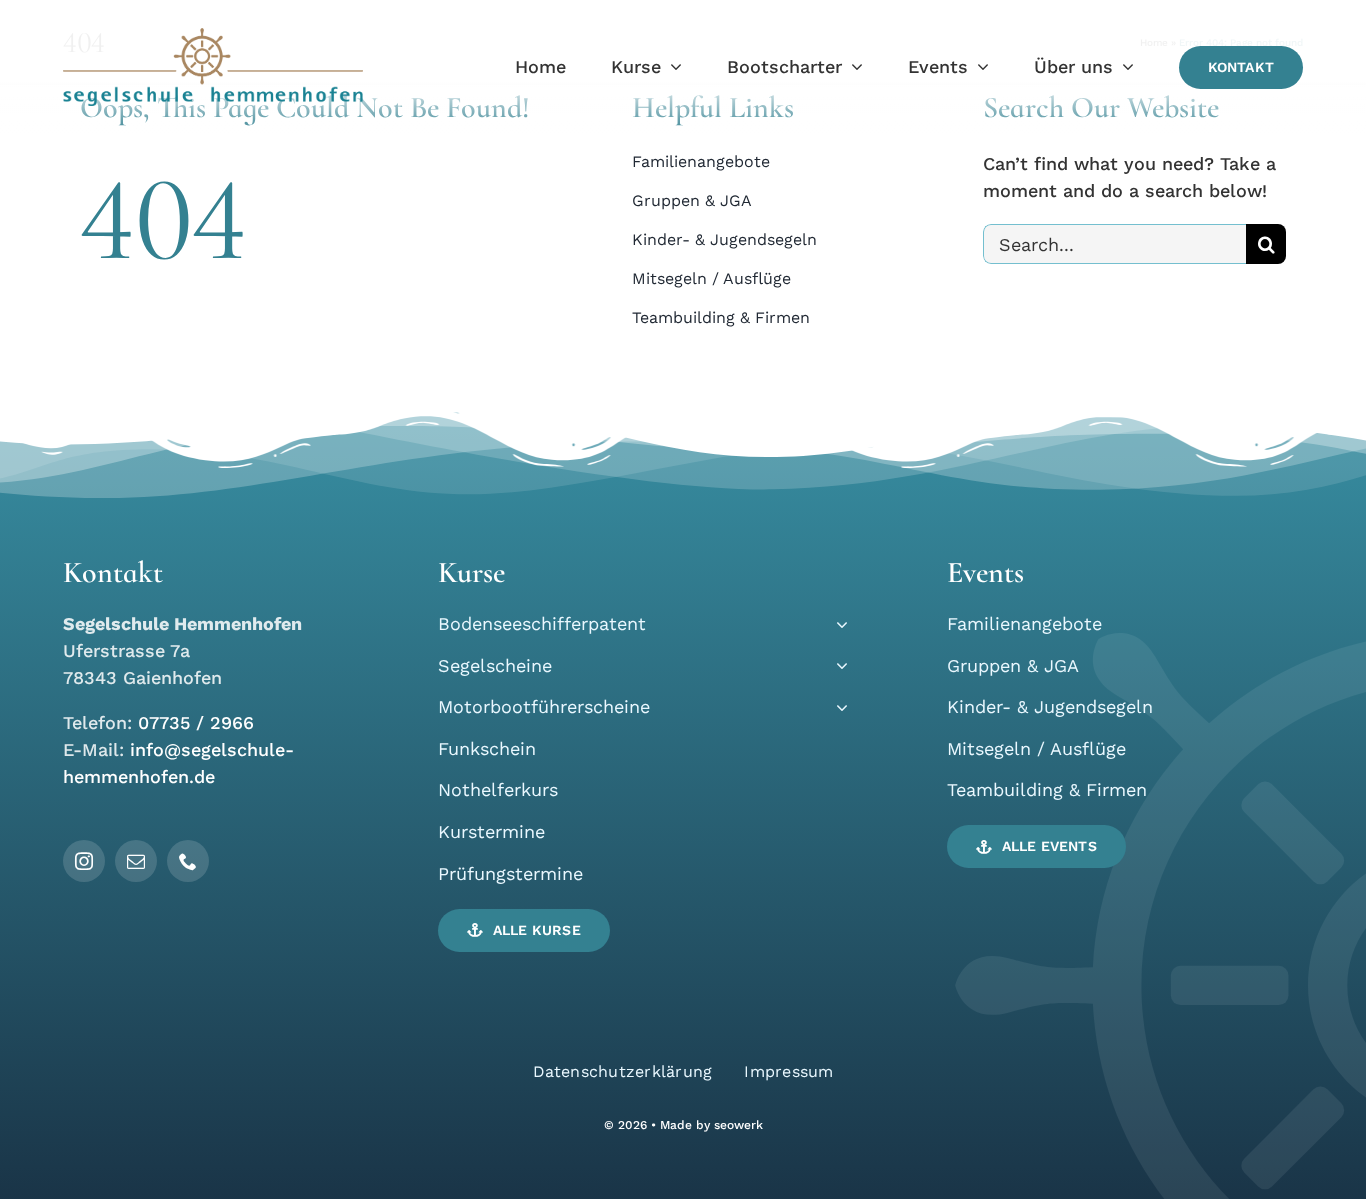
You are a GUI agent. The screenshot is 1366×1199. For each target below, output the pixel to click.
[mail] (136, 861)
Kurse (471, 572)
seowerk (738, 1125)
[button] (524, 930)
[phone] (188, 861)
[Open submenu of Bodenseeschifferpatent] (837, 623)
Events (985, 572)
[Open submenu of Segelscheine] (837, 665)
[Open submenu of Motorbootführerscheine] (837, 706)
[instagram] (84, 861)
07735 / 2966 (196, 722)
